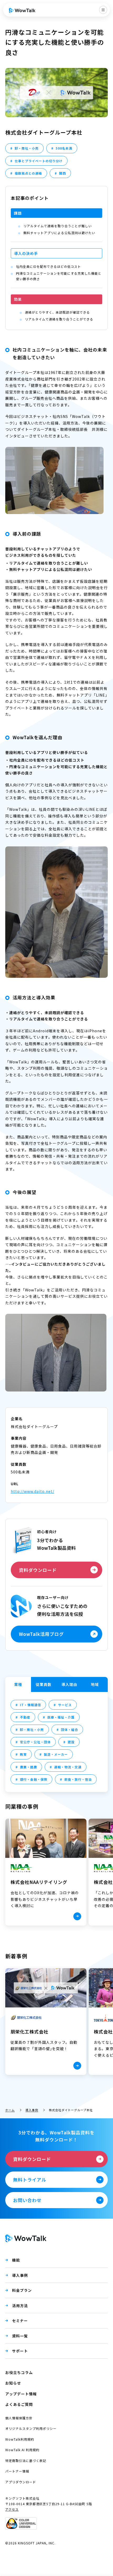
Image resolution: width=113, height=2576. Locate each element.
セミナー (20, 2321)
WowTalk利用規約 (20, 2439)
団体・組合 (70, 1729)
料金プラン (22, 2290)
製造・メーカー (56, 1754)
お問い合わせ (27, 2200)
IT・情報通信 (30, 1705)
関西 (63, 173)
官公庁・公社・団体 (35, 1742)
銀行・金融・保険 (34, 1779)
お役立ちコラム (19, 2372)
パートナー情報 (17, 2471)
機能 (16, 2260)
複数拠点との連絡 (28, 173)
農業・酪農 (29, 1767)
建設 (71, 1742)
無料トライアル (30, 2180)
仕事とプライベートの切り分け (39, 161)
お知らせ (13, 2383)
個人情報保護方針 (19, 2418)
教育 (23, 1754)
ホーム (10, 2110)
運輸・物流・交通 (68, 1767)
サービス (65, 1705)
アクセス (12, 2509)
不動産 (25, 1717)
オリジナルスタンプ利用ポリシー (31, 2428)
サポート (20, 2351)
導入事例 (32, 2110)
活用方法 (20, 2306)
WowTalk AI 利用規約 (22, 2450)
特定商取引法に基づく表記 (26, 2461)
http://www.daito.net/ (32, 1491)
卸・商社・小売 (27, 148)
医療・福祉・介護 (61, 1717)
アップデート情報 (21, 2394)
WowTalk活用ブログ (41, 1634)
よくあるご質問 (19, 2404)
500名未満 (64, 148)
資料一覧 (20, 2336)
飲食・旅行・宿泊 (78, 1779)
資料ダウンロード (38, 1570)
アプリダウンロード (21, 2482)
